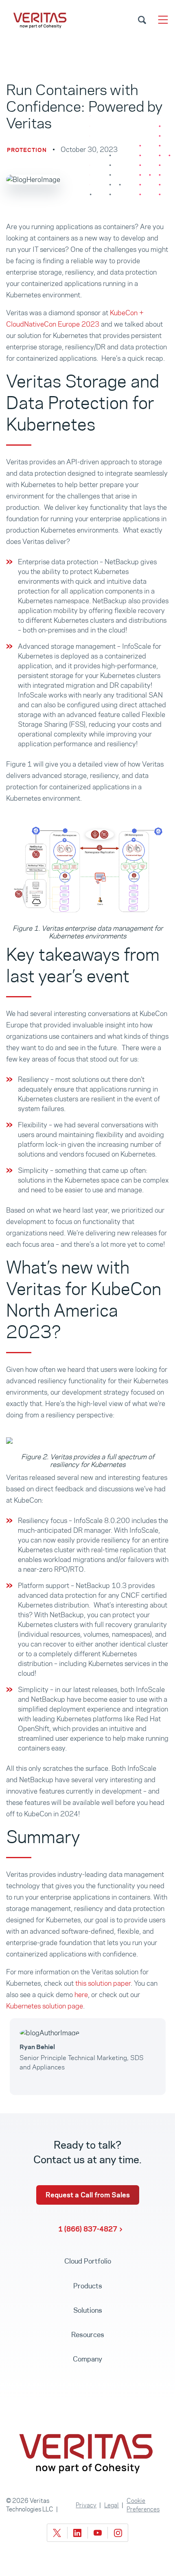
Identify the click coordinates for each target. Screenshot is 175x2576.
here (81, 1995)
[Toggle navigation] (163, 20)
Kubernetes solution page (45, 2006)
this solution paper (103, 1983)
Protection (27, 150)
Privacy (86, 2505)
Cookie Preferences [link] (143, 2505)
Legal (112, 2505)
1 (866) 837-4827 (88, 2229)
